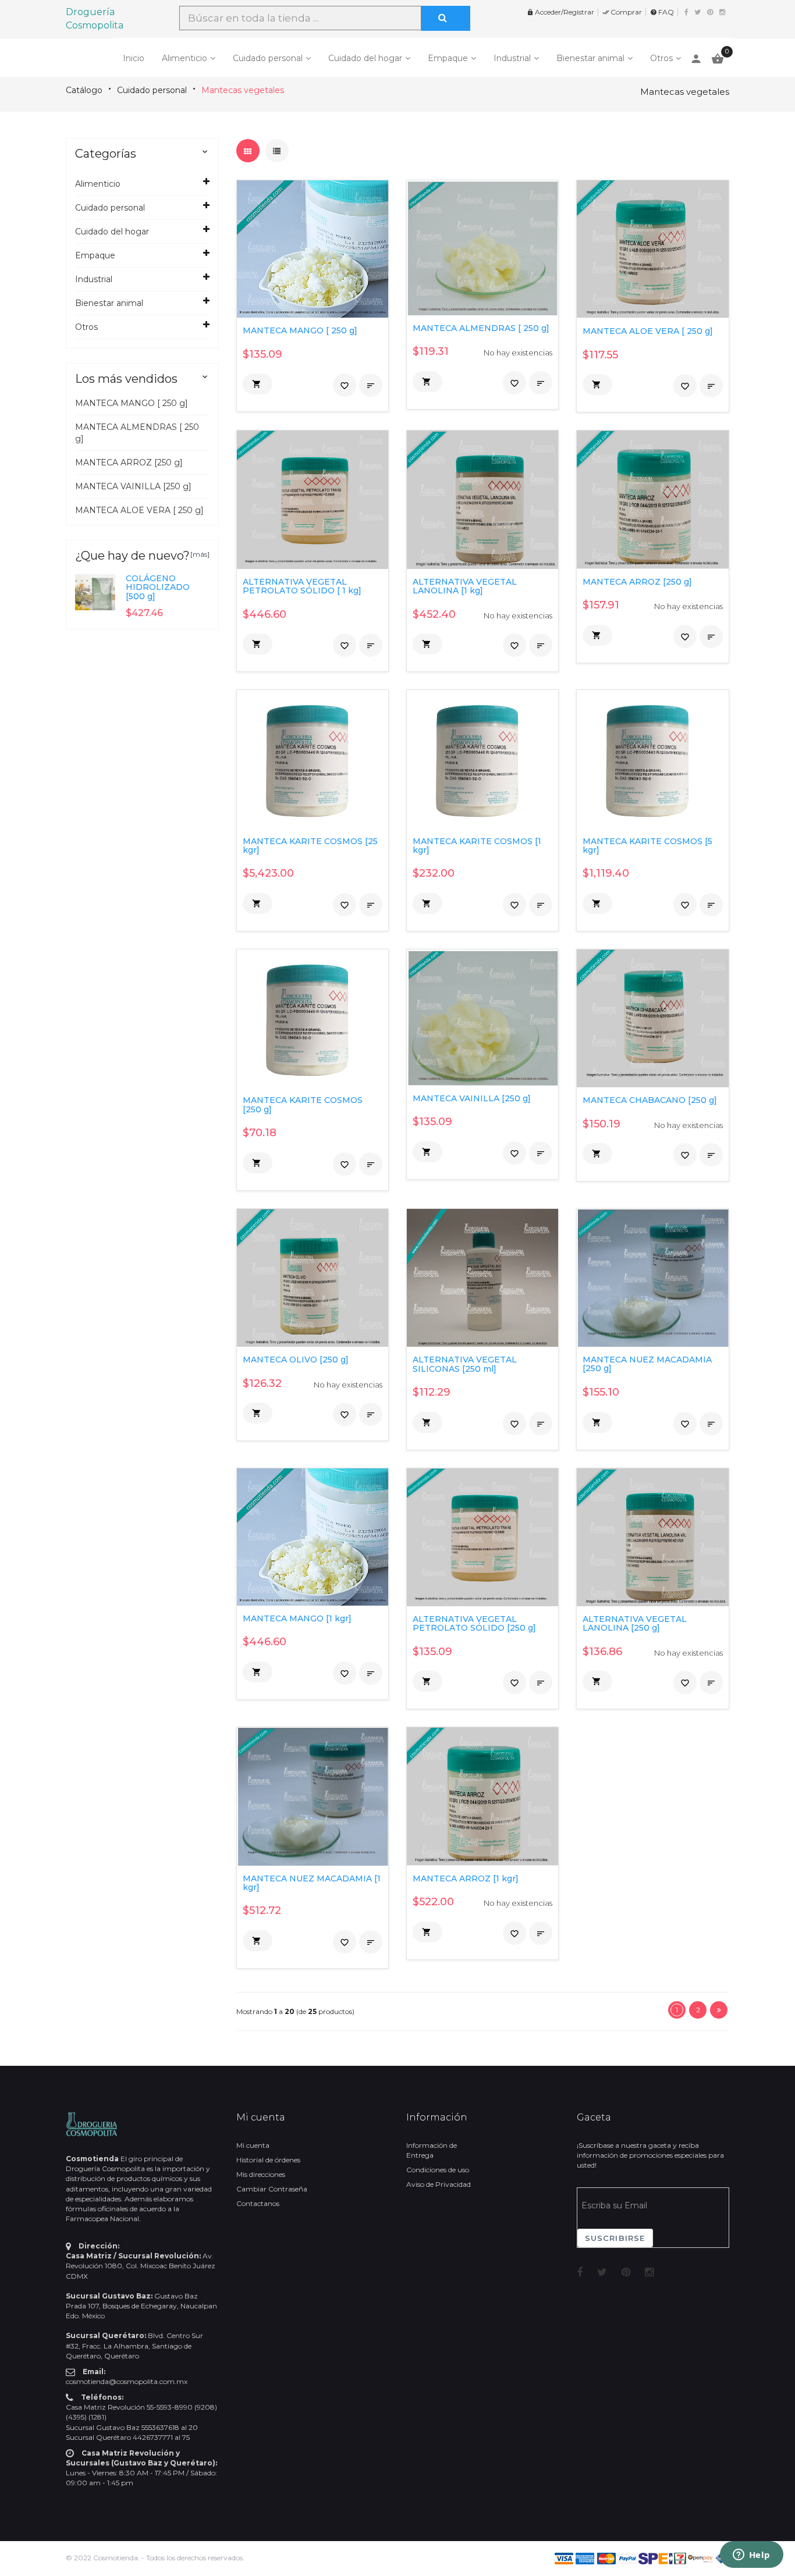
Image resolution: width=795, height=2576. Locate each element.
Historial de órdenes (268, 2160)
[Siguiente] (719, 2010)
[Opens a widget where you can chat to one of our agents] (751, 2556)
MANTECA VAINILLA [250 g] (133, 486)
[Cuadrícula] (248, 151)
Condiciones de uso (438, 2170)
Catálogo (84, 90)
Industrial (512, 58)
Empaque (448, 58)
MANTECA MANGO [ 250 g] (132, 403)
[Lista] (277, 151)
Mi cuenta (253, 2145)
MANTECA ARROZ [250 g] (129, 462)
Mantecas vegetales (243, 90)
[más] (200, 554)
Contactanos (258, 2203)
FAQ (662, 12)
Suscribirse (615, 2238)
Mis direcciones (261, 2174)
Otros (661, 58)
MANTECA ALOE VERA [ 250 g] (139, 510)
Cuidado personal (268, 58)
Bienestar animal (590, 58)
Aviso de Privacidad (439, 2184)
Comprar (622, 12)
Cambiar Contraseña (272, 2189)
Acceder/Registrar (560, 12)
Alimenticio (184, 58)
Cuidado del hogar (365, 58)
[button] (258, 384)
